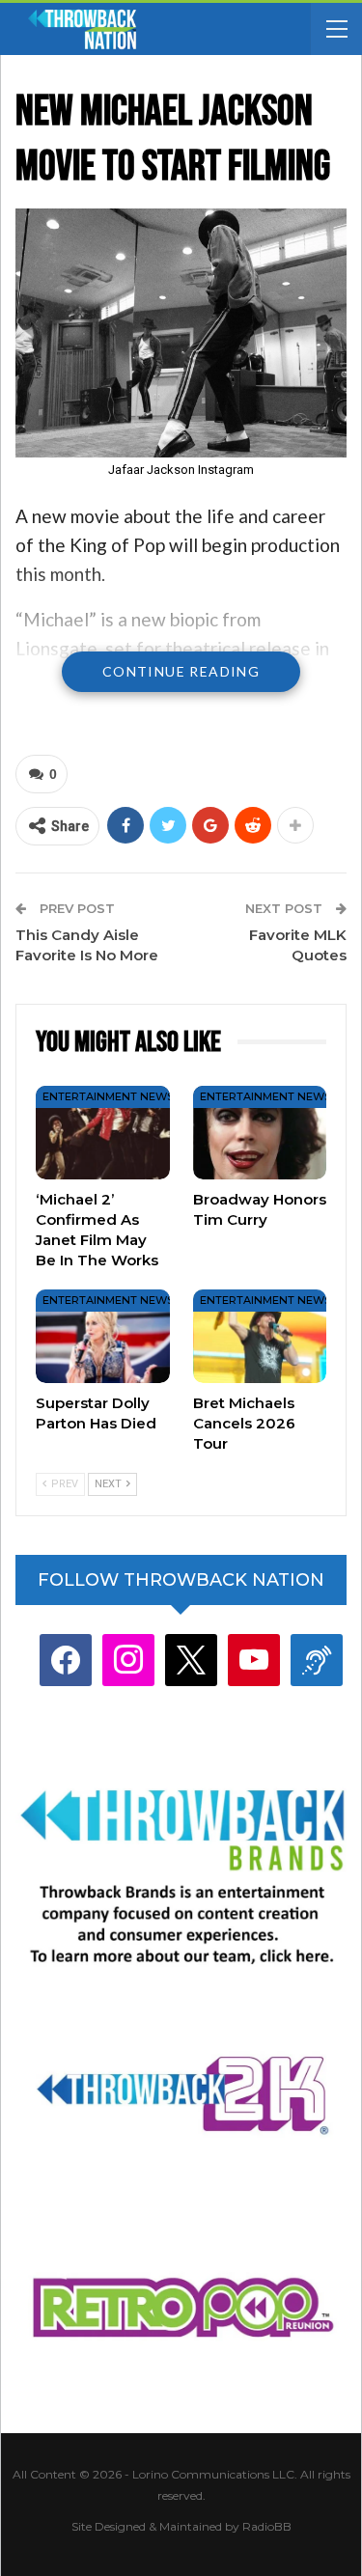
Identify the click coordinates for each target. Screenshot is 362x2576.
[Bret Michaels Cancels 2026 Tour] (260, 1336)
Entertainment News (108, 1096)
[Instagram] (128, 1660)
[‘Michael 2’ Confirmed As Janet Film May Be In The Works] (103, 1133)
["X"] (191, 1660)
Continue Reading (181, 671)
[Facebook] (66, 1660)
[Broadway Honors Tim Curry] (260, 1133)
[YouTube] (254, 1660)
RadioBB (267, 2526)
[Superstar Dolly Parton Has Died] (103, 1336)
